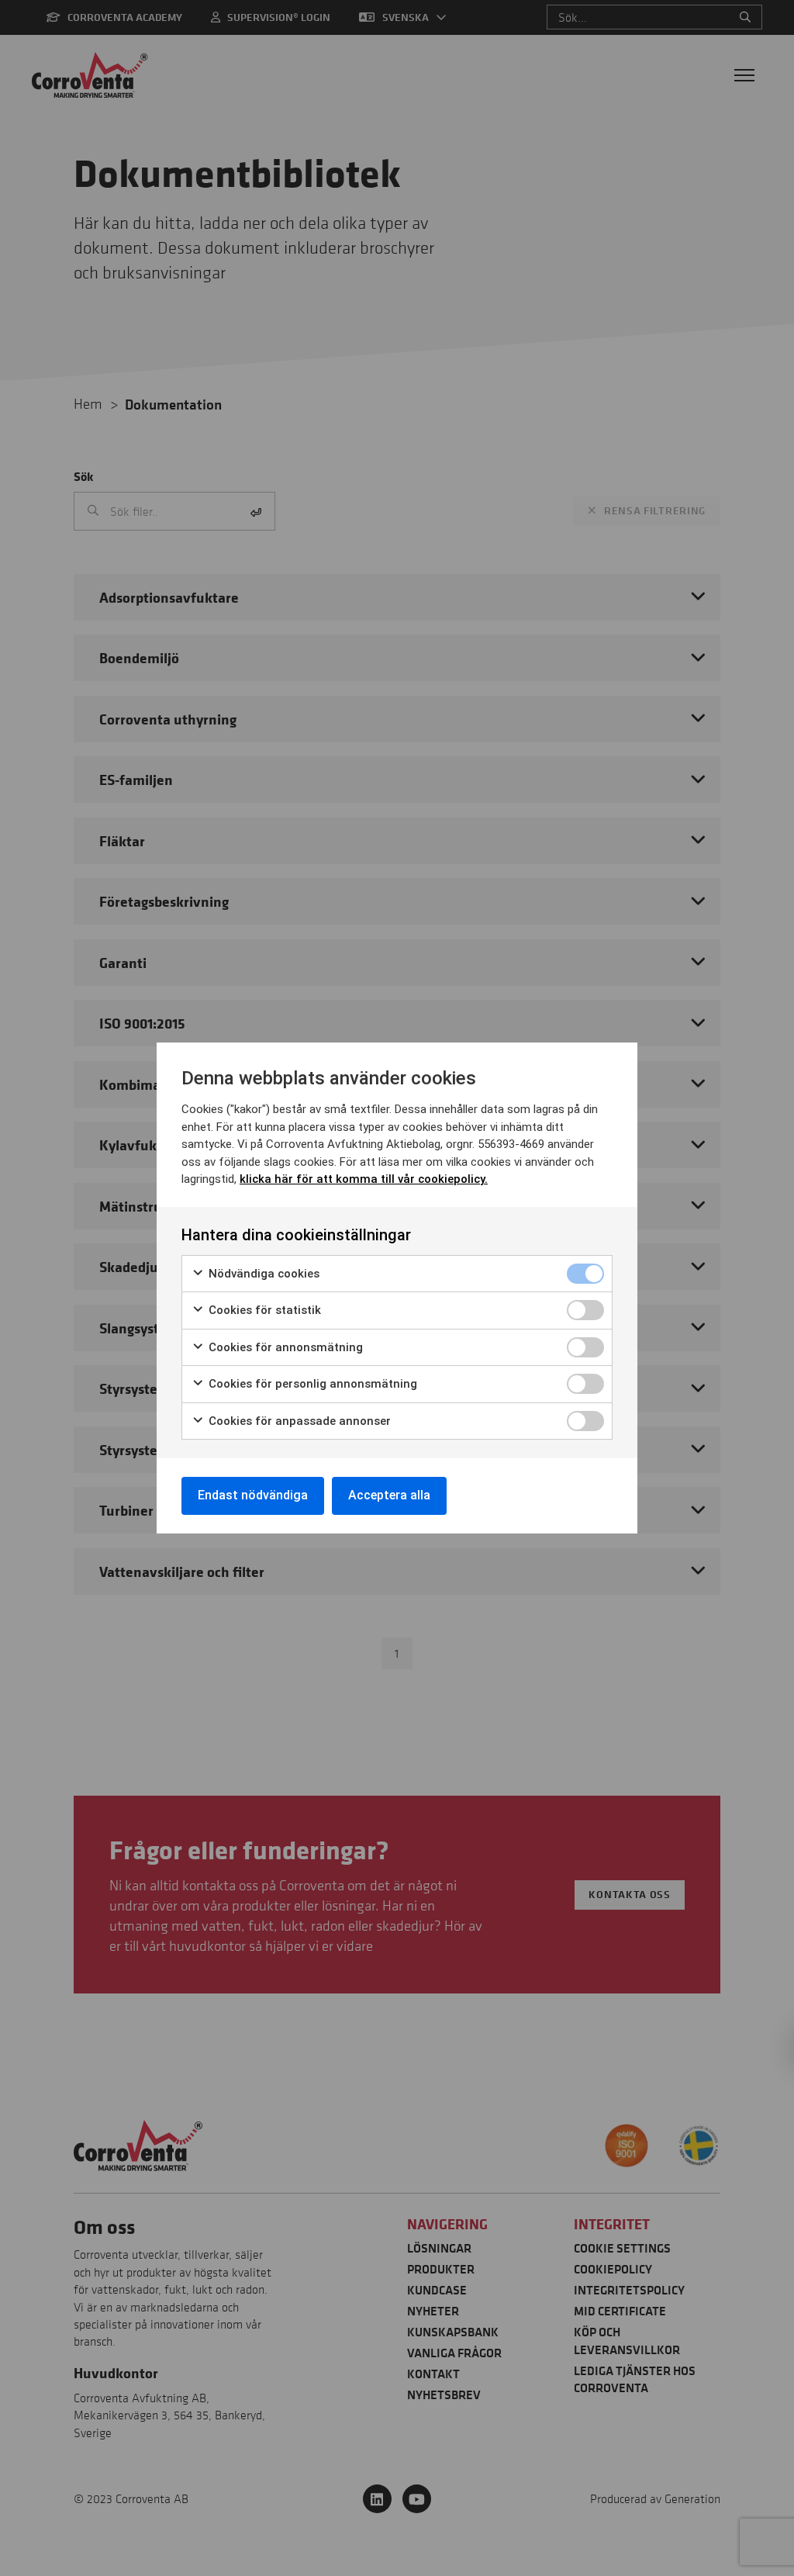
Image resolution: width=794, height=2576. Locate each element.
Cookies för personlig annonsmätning (311, 1384)
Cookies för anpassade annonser (298, 1421)
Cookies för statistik (263, 1310)
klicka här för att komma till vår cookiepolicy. (364, 1179)
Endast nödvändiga (253, 1495)
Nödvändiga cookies (262, 1274)
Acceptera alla (389, 1495)
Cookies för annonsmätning (284, 1347)
